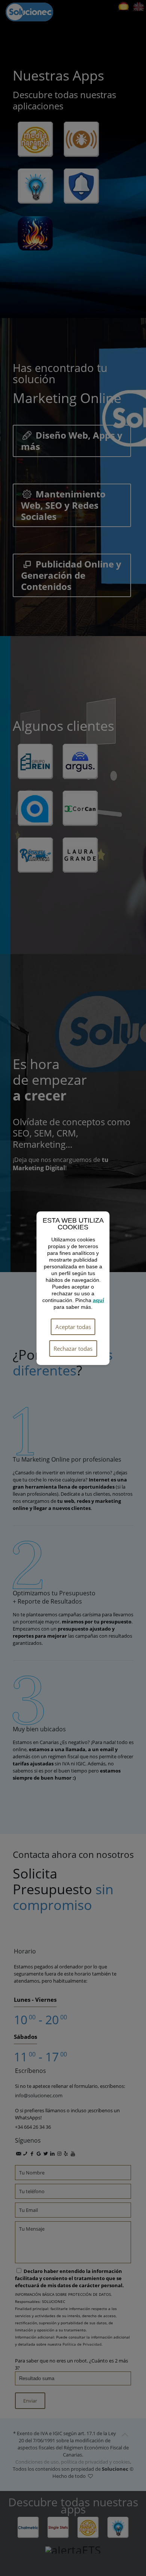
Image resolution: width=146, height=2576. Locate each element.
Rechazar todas (73, 1348)
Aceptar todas (73, 1327)
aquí (98, 1300)
